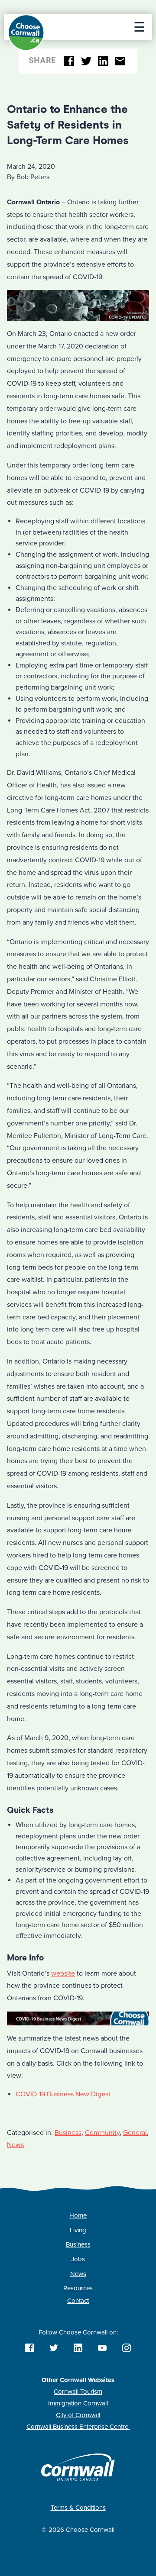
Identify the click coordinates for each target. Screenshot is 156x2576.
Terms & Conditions (78, 2508)
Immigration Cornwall (78, 2403)
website (63, 1973)
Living (78, 2230)
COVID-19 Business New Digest (63, 2094)
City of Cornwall (78, 2415)
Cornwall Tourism (78, 2392)
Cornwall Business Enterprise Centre (78, 2427)
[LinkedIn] (103, 61)
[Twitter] (86, 61)
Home (78, 2215)
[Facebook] (69, 61)
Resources (78, 2288)
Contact (78, 2301)
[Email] (120, 61)
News (15, 2145)
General (135, 2133)
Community (102, 2133)
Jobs (78, 2259)
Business (68, 2133)
